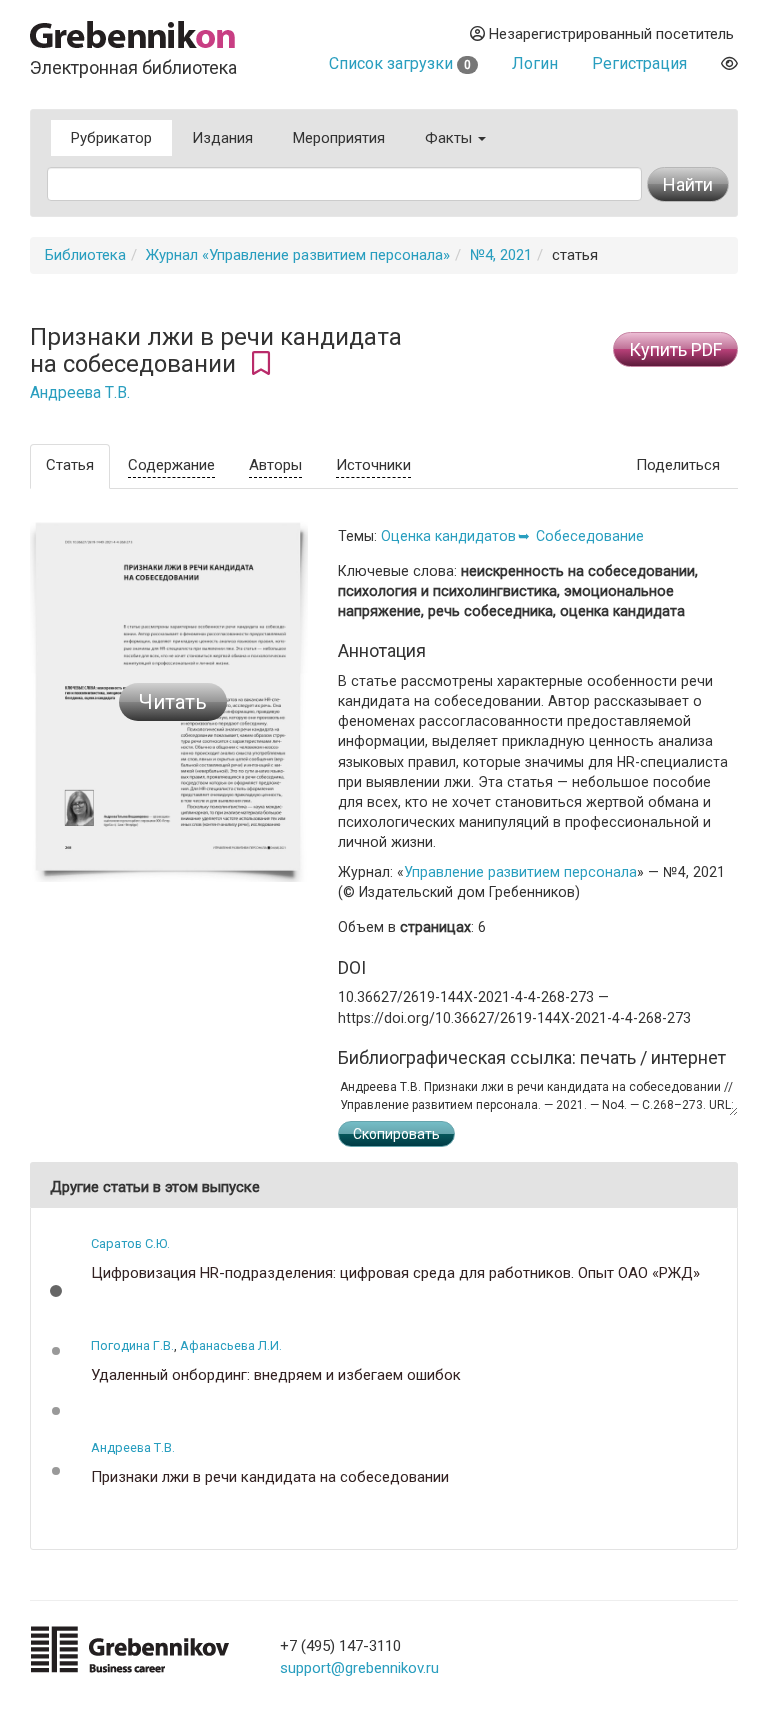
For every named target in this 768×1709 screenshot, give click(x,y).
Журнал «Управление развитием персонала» (298, 255)
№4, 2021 (501, 255)
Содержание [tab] (171, 465)
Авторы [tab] (275, 465)
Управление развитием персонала (520, 872)
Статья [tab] (70, 465)
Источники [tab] (373, 465)
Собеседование (590, 536)
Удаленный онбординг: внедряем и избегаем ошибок (276, 1375)
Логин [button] (535, 63)
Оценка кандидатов (448, 536)
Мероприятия (339, 138)
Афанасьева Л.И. (231, 1345)
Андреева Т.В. (80, 393)
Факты (450, 138)
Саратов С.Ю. (130, 1243)
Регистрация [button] (639, 63)
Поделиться (678, 465)
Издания (222, 138)
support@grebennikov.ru (359, 1668)
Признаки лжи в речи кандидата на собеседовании (270, 1477)
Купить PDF (675, 349)
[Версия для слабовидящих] (729, 63)
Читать (173, 702)
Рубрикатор (111, 138)
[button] (56, 1291)
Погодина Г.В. (132, 1345)
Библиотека (85, 255)
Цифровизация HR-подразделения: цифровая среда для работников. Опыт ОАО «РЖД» (395, 1273)
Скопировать (396, 1134)
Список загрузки (400, 63)
